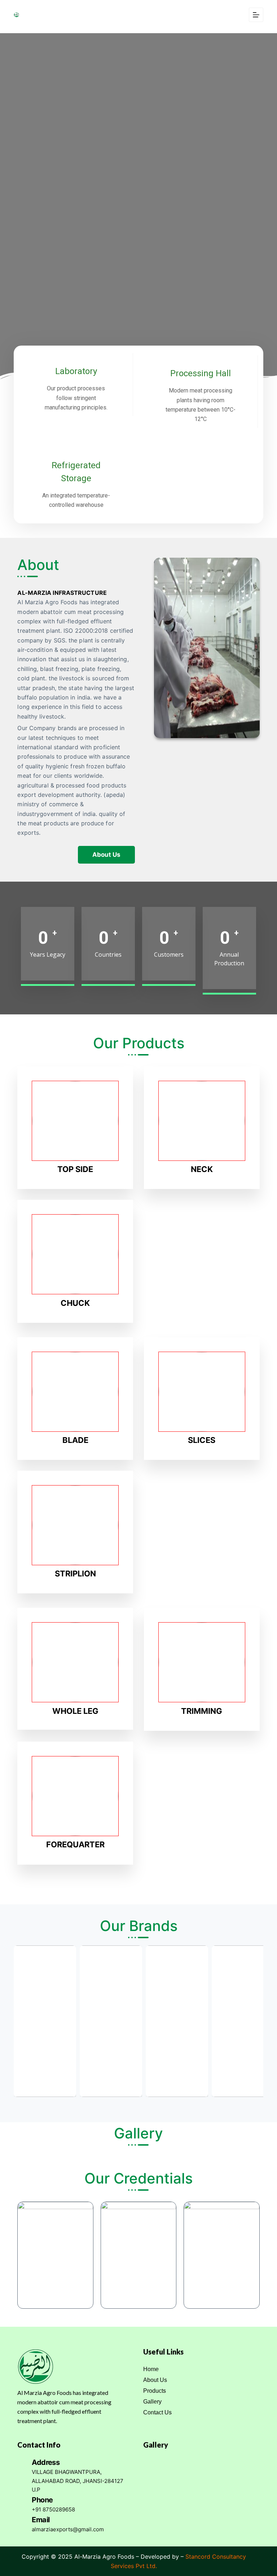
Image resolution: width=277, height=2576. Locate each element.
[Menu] (256, 15)
